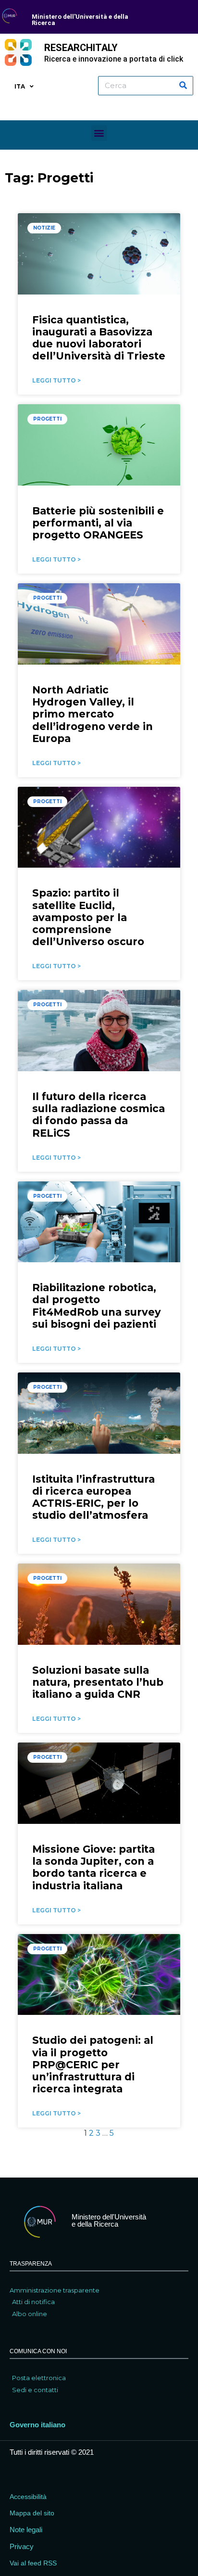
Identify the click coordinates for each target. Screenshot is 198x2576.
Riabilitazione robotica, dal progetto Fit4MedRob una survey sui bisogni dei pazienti (97, 1306)
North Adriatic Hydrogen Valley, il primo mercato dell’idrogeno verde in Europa (93, 714)
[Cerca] (183, 86)
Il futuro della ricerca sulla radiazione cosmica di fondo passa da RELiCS (99, 1115)
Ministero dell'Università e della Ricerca (80, 20)
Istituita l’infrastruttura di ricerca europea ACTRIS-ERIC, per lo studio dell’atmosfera (93, 1497)
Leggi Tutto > (56, 380)
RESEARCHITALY (81, 48)
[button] (99, 133)
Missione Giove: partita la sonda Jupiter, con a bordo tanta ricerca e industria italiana (93, 1867)
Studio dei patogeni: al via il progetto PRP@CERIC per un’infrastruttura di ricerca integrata (93, 2064)
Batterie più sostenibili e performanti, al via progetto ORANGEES (98, 523)
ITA (20, 86)
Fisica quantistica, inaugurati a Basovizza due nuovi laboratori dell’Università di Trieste (99, 338)
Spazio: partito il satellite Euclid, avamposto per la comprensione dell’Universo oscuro (88, 917)
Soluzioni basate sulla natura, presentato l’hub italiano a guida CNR (98, 1682)
